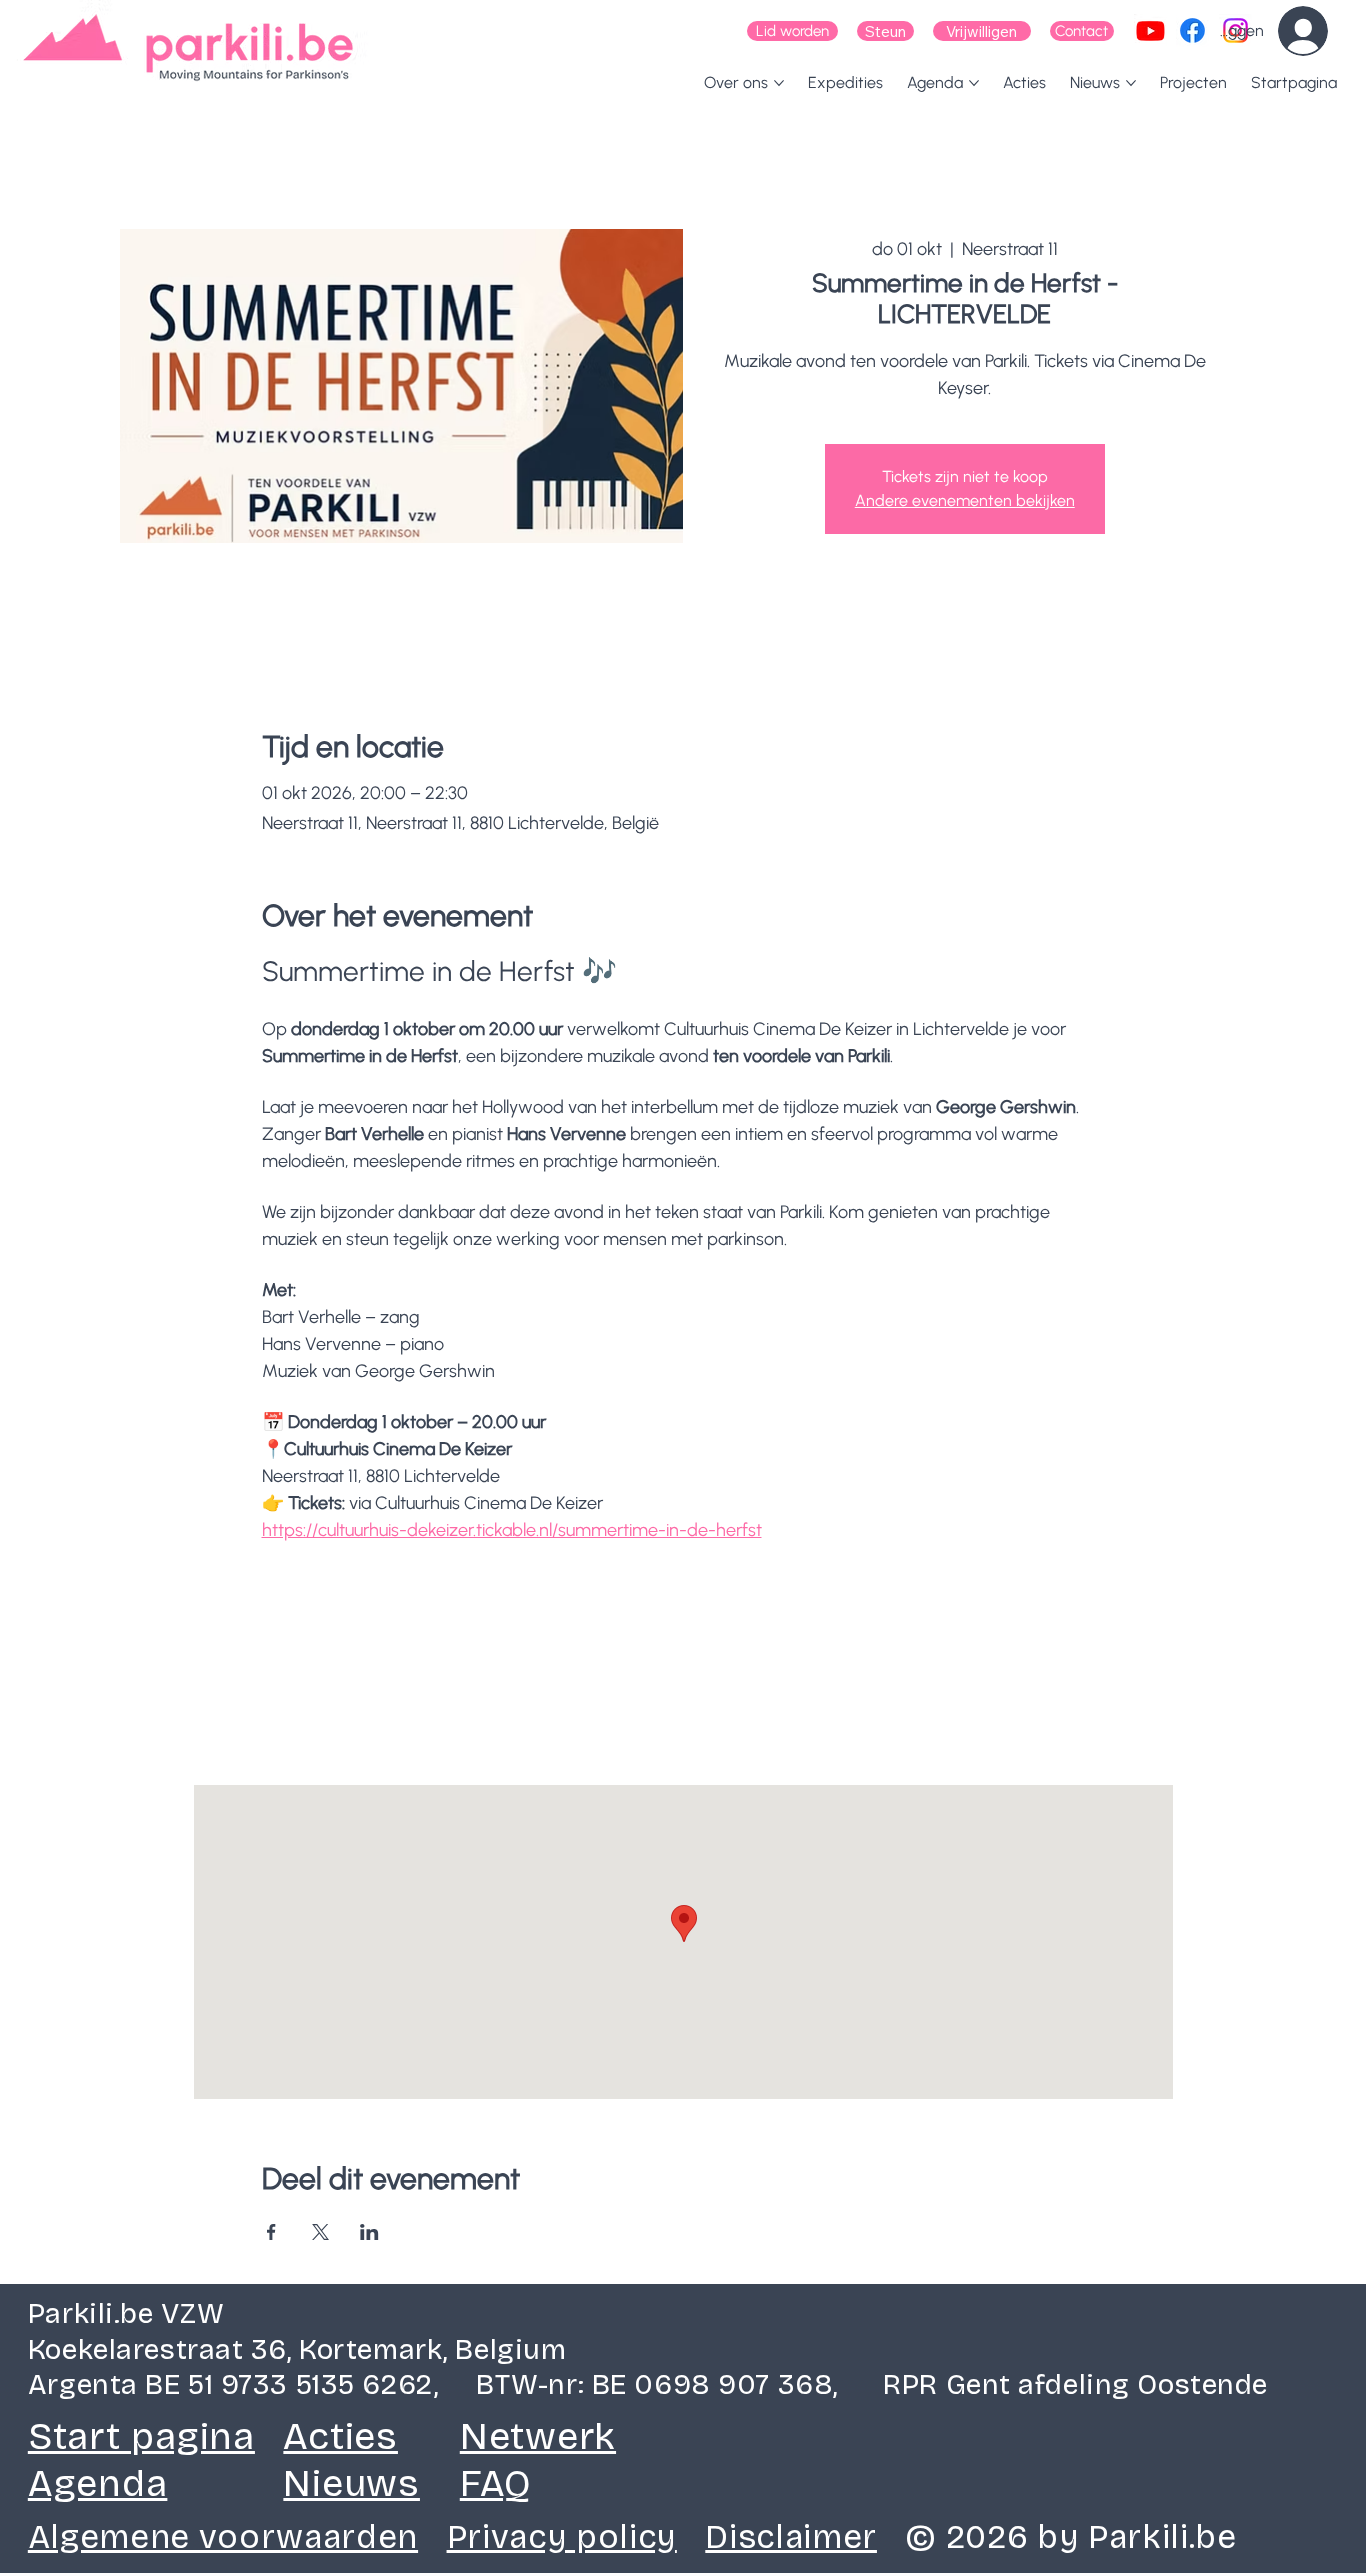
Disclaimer (791, 2537)
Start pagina (141, 2436)
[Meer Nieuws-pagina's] (1131, 83)
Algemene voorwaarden (223, 2537)
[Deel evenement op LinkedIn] (369, 2232)
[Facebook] (1192, 30)
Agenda (98, 2483)
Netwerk (538, 2436)
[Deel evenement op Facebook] (271, 2232)
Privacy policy (562, 2537)
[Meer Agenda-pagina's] (974, 83)
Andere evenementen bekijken (965, 500)
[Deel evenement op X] (320, 2232)
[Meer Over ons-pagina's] (779, 83)
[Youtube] (1150, 30)
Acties (340, 2436)
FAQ (496, 2483)
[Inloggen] (1317, 31)
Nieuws (351, 2483)
